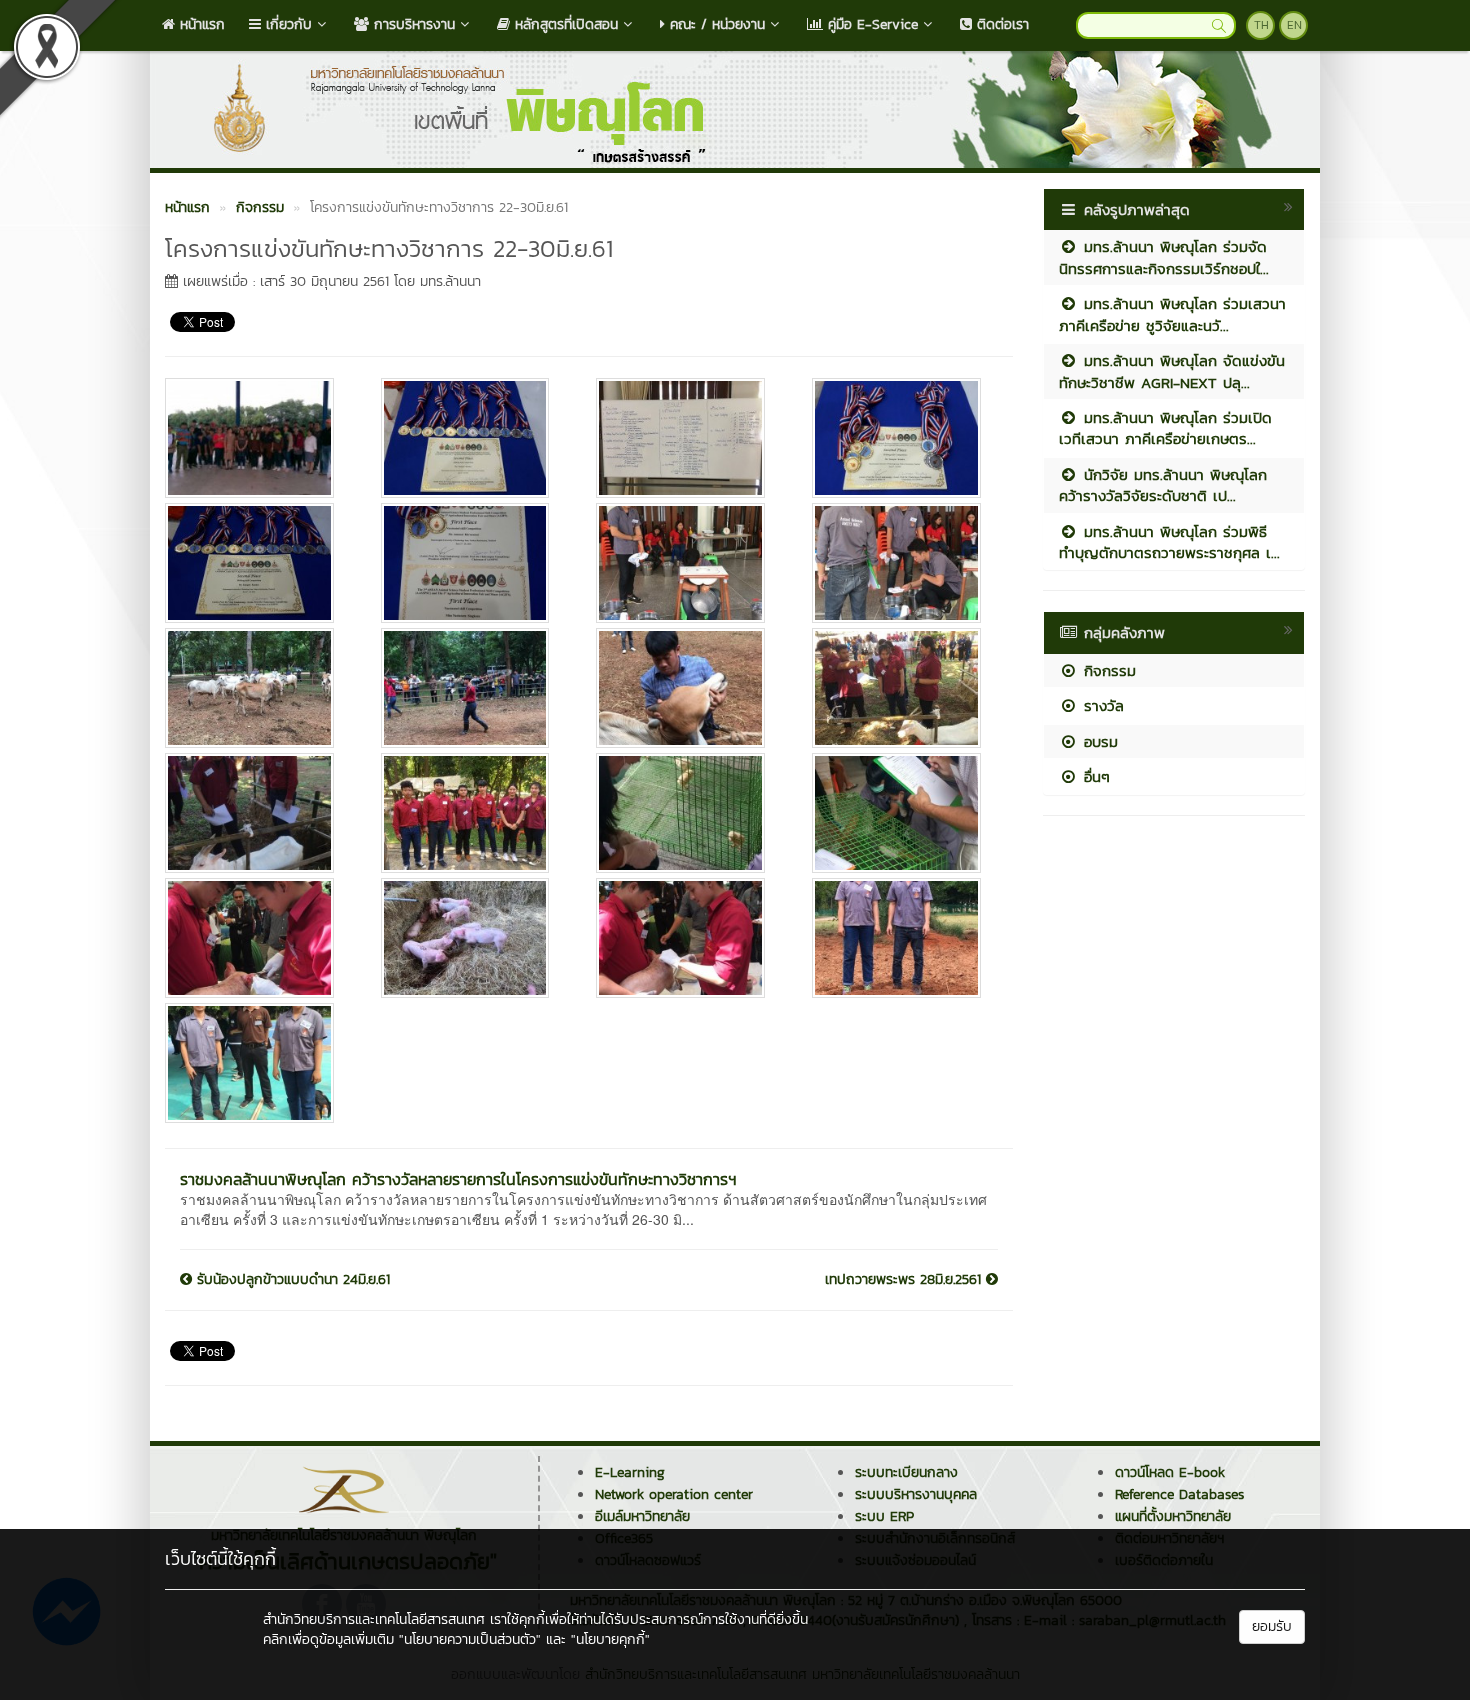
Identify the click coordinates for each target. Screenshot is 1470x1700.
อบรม (1098, 741)
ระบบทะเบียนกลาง (906, 1472)
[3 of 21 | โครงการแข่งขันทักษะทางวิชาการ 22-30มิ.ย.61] (689, 438)
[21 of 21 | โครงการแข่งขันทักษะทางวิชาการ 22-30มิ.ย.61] (258, 1063)
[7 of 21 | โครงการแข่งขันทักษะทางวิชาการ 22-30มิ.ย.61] (689, 563)
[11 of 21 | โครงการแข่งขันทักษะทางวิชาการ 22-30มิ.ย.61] (689, 688)
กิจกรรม (1107, 670)
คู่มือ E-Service (870, 24)
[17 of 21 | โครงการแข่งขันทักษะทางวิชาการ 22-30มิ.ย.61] (258, 938)
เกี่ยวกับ (286, 24)
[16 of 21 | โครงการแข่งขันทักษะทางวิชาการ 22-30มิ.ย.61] (905, 813)
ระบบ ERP (884, 1516)
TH (1261, 25)
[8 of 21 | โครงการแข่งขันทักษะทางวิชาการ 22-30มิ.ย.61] (905, 563)
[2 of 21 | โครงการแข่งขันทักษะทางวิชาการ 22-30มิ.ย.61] (474, 438)
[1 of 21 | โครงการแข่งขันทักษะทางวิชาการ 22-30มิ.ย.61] (258, 438)
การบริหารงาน (412, 24)
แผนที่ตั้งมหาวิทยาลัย (1173, 1516)
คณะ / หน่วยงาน (715, 24)
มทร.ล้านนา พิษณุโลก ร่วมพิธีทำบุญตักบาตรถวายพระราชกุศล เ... (1169, 542)
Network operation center (674, 1494)
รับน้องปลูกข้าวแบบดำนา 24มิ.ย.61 (291, 1280)
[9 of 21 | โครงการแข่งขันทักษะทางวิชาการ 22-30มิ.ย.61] (258, 688)
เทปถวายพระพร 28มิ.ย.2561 (905, 1280)
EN (1294, 25)
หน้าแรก (200, 24)
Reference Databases (1179, 1494)
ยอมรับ (1272, 1626)
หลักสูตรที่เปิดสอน (564, 24)
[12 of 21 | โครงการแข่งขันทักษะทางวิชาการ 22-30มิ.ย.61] (905, 688)
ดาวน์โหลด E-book (1170, 1472)
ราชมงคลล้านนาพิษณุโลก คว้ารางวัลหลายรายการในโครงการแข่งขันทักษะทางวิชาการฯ (458, 1179)
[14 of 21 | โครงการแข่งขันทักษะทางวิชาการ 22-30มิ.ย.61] (474, 813)
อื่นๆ (1094, 776)
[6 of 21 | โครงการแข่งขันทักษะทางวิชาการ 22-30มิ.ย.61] (474, 563)
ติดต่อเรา (1000, 24)
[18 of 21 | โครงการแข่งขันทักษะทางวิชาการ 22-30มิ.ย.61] (474, 938)
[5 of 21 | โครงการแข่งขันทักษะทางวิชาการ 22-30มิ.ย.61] (258, 563)
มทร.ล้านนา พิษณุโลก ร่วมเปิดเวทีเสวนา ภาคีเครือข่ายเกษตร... (1165, 428)
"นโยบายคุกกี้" (610, 1639)
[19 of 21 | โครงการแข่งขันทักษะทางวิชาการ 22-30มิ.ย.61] (689, 938)
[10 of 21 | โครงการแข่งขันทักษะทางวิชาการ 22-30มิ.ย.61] (474, 688)
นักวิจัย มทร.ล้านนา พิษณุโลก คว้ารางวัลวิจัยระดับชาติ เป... (1163, 485)
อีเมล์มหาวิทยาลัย (642, 1516)
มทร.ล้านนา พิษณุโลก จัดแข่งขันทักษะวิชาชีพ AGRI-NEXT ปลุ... (1172, 371)
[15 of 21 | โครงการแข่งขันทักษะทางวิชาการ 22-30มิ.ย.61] (689, 813)
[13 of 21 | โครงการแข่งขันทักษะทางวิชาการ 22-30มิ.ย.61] (258, 813)
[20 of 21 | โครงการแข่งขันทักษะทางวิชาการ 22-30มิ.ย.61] (905, 938)
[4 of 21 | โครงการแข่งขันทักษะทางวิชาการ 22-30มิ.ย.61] (905, 438)
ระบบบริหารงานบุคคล (916, 1494)
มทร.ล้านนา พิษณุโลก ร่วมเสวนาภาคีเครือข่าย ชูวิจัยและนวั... (1172, 314)
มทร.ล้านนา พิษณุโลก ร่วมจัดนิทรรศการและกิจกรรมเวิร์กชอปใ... (1164, 257)
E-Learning (630, 1472)
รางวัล (1101, 705)
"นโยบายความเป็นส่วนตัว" (470, 1639)
